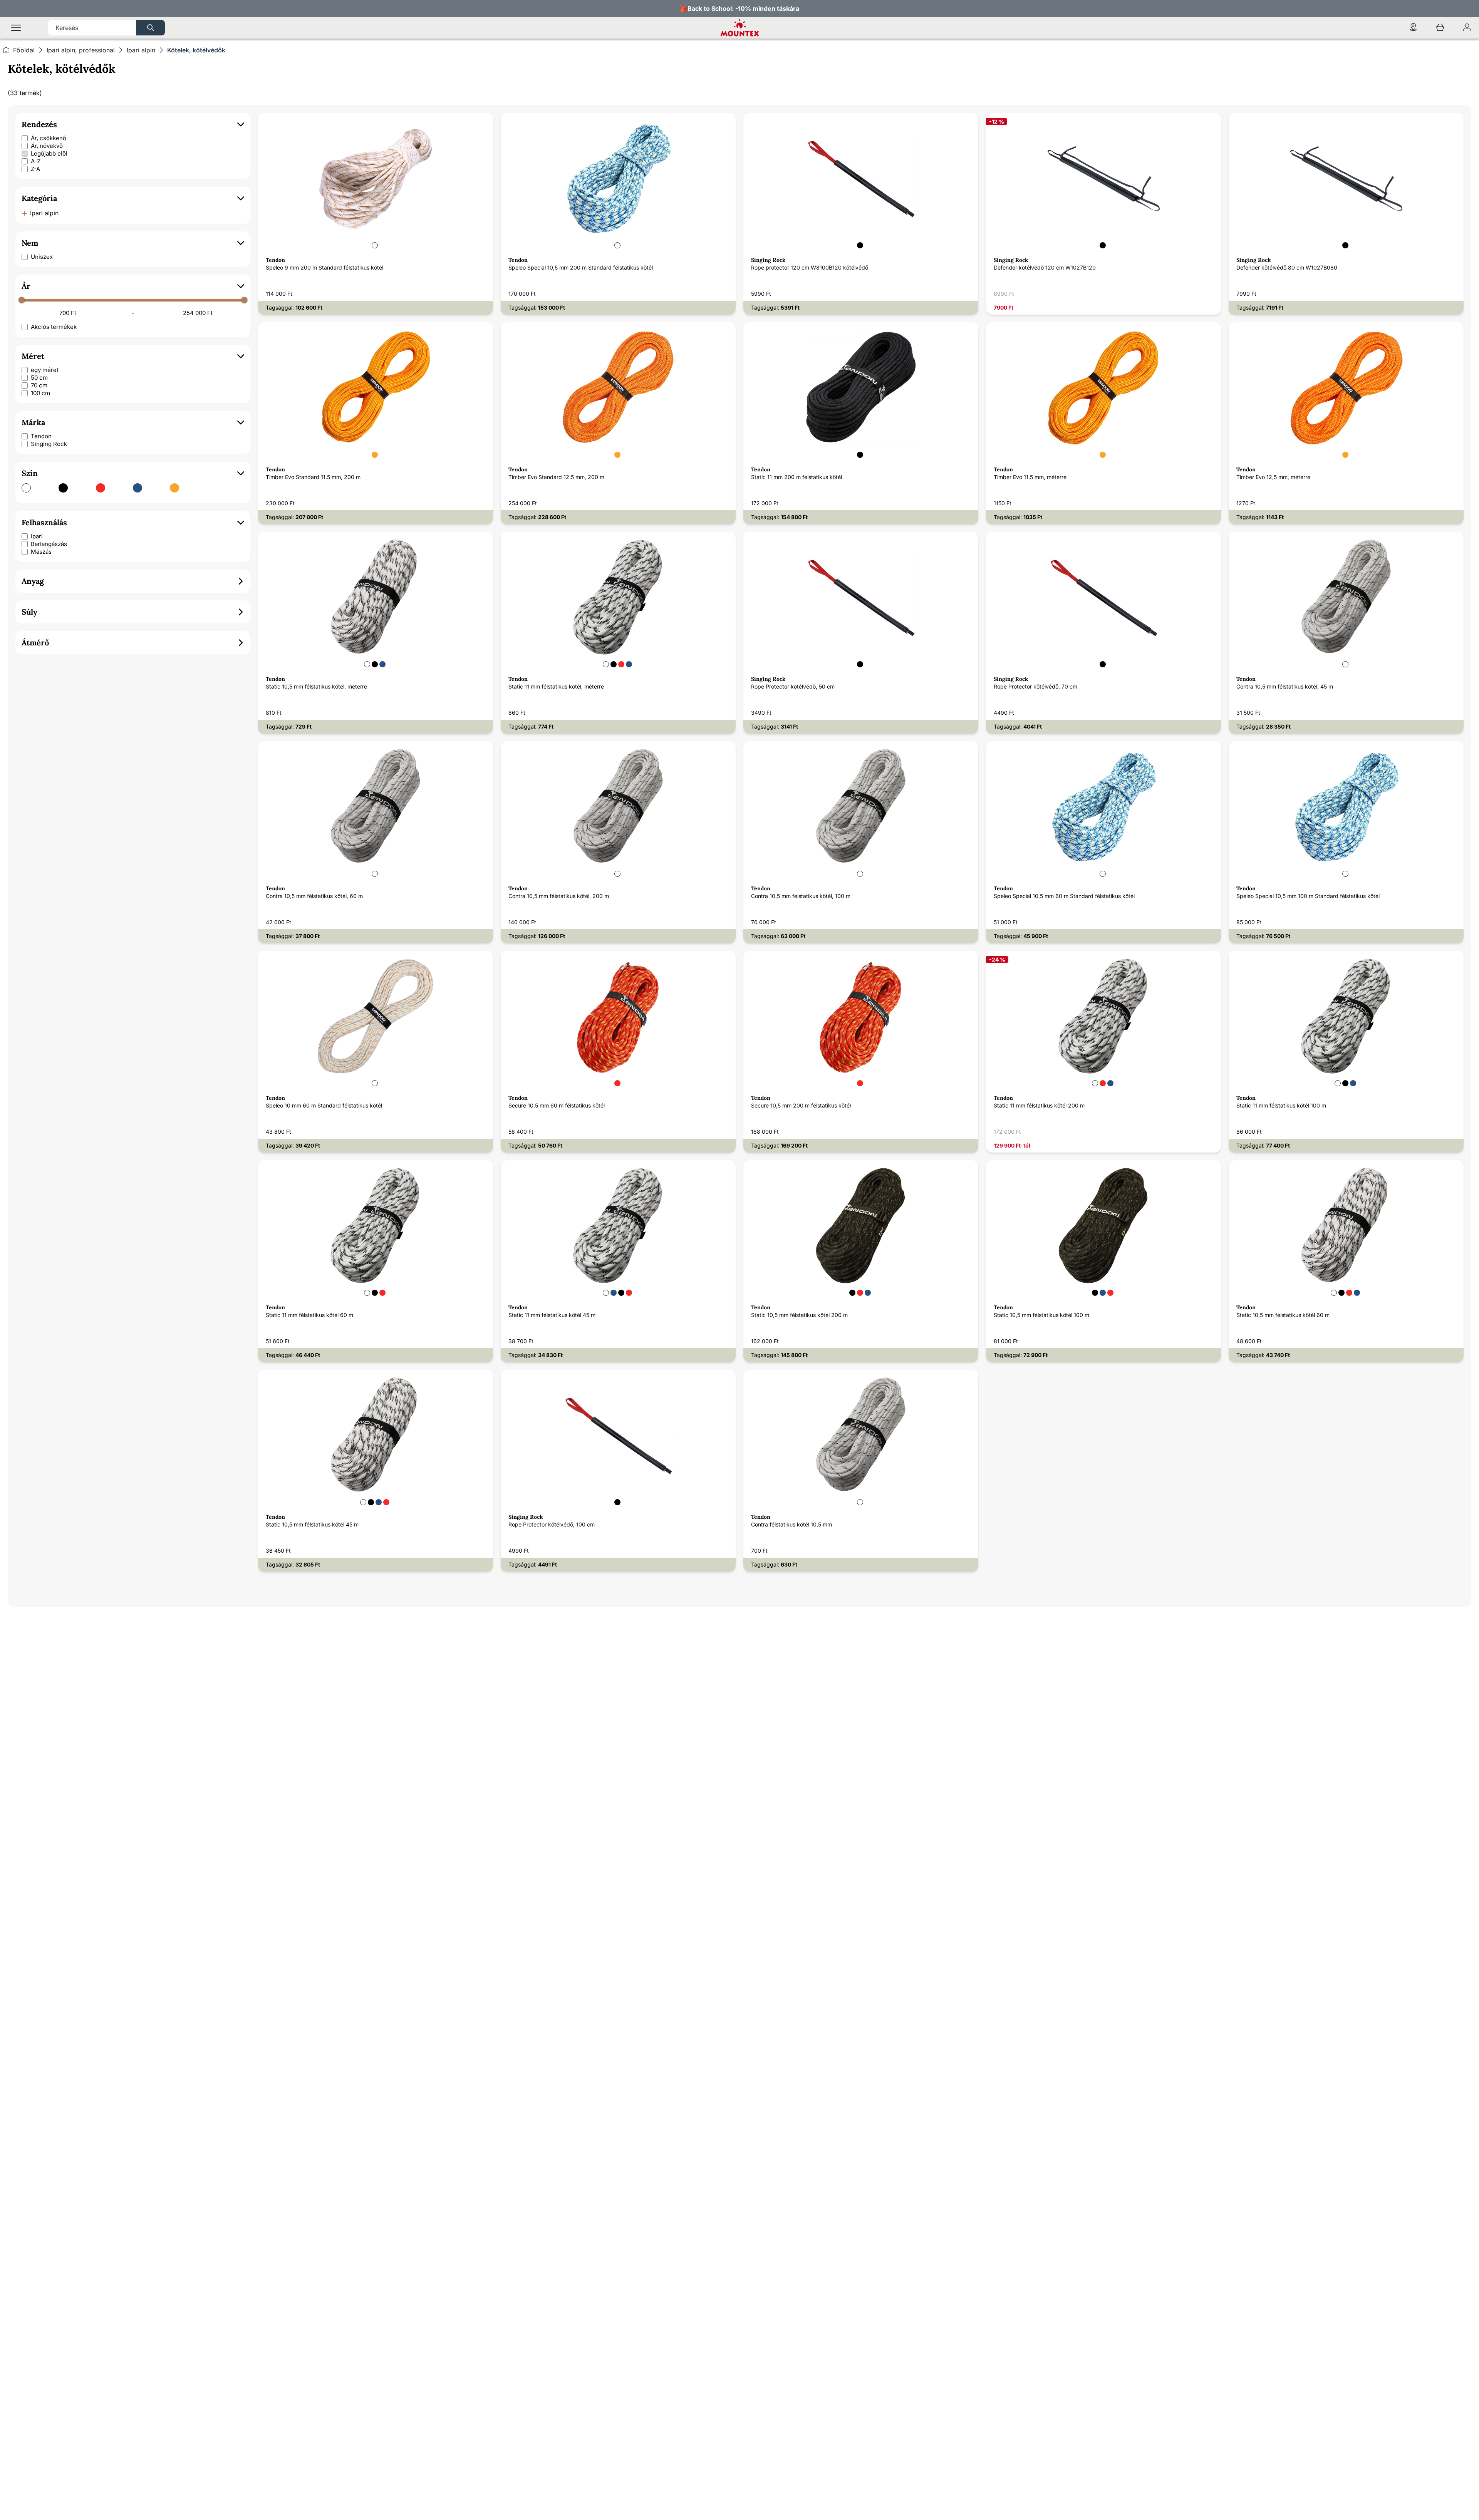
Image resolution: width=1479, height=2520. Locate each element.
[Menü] (16, 28)
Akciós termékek (54, 327)
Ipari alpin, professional (81, 50)
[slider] (22, 300)
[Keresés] (150, 28)
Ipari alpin (141, 50)
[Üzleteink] (1413, 28)
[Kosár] (1440, 28)
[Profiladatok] (1467, 28)
